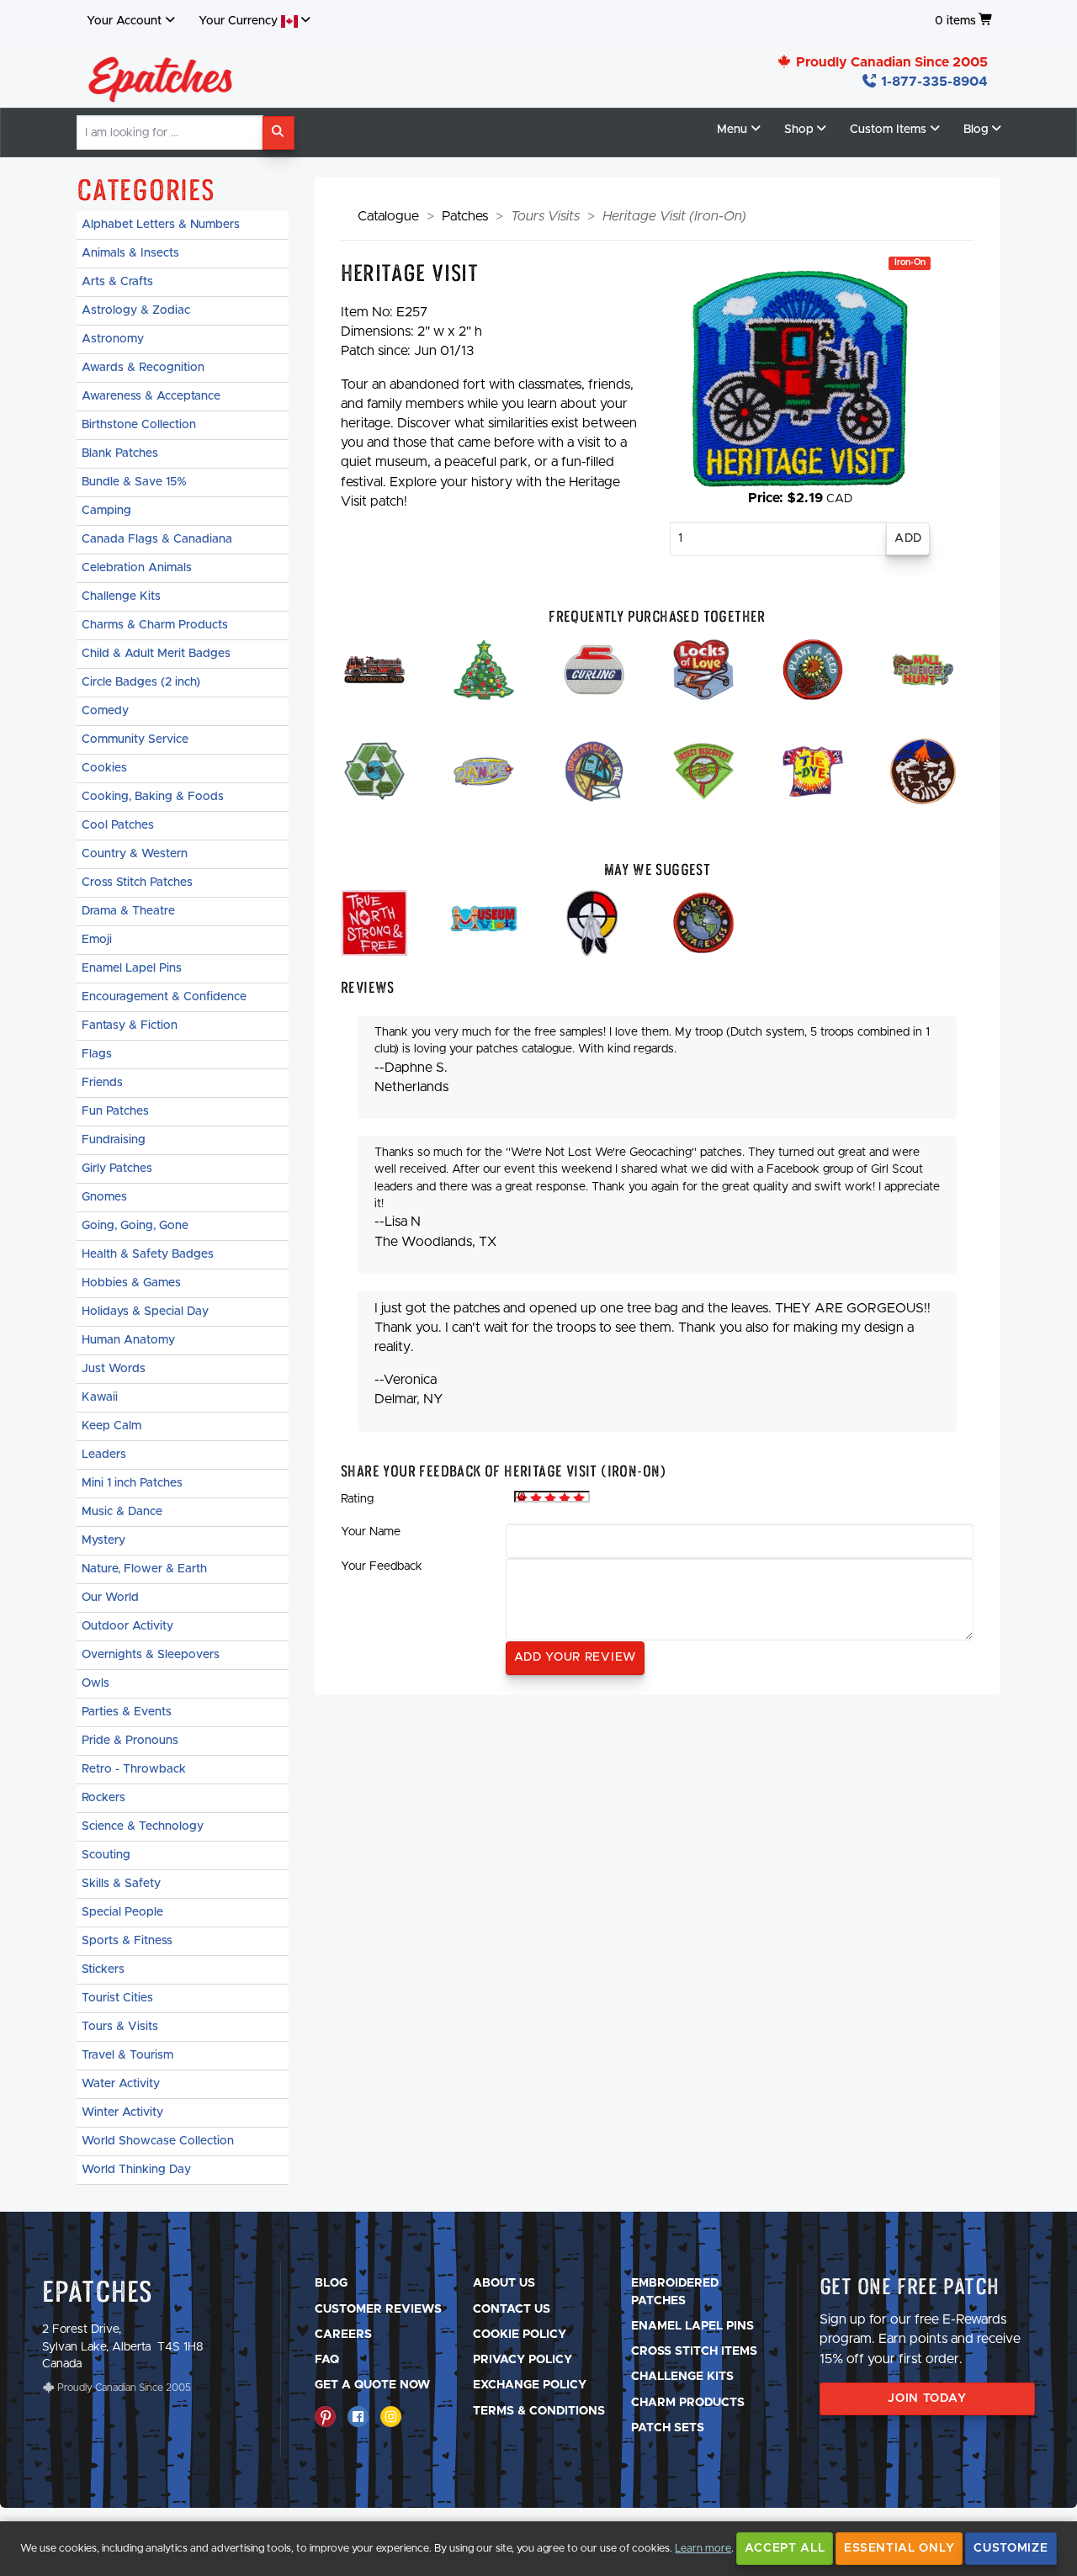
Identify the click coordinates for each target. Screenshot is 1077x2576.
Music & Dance (122, 1512)
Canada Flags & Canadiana (157, 539)
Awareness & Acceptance (151, 396)
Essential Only (899, 2548)
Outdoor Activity (127, 1626)
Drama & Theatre (128, 911)
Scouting (106, 1855)
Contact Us (512, 2309)
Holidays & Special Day (145, 1312)
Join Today (927, 2398)
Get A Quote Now (372, 2385)
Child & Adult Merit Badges (156, 654)
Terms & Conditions (539, 2411)
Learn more (703, 2549)
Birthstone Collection (139, 425)
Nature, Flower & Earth (144, 1569)
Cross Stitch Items (694, 2351)
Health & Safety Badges (148, 1254)
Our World (110, 1598)
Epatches (98, 2291)
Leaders (104, 1455)
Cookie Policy (520, 2335)
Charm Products (688, 2403)
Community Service (135, 739)
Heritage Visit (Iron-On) (674, 216)
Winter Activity (122, 2112)
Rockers (103, 1798)
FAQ (327, 2360)
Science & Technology (143, 1826)
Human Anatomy (128, 1340)
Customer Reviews (378, 2309)
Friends (102, 1083)
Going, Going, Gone (135, 1226)
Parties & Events (127, 1712)
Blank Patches (120, 453)
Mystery (103, 1540)
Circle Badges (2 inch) (141, 682)
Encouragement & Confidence (164, 997)
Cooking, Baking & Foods (153, 797)
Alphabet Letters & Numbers (161, 225)
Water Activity (121, 2084)
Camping (106, 511)
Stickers (103, 1969)
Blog (331, 2283)
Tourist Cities (117, 1998)
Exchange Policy (530, 2385)
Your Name (371, 1532)
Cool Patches (118, 825)
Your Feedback (382, 1566)
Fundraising (114, 1140)
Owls (95, 1683)
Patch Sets (668, 2428)
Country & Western (135, 854)
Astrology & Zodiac (136, 310)
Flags (97, 1054)
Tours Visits (545, 216)
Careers (343, 2335)
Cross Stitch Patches (137, 883)
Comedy (105, 711)
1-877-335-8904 (933, 82)
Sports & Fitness (127, 1941)
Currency (240, 21)
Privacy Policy (523, 2360)
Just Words (114, 1369)
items (955, 21)
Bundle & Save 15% (134, 482)
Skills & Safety (121, 1884)
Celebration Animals (137, 568)
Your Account (124, 21)
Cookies (104, 768)
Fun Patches (115, 1111)
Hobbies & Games (131, 1283)
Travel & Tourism (127, 2055)
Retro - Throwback (134, 1769)
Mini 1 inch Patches (132, 1483)
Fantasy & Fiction (130, 1026)
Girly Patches (117, 1169)
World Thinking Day (136, 2170)
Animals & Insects (130, 253)
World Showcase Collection (158, 2141)
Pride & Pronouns (130, 1741)
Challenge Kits (121, 596)
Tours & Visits (120, 2027)
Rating (357, 1499)
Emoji (97, 940)
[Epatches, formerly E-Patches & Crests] (161, 75)
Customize (1011, 2548)
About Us (504, 2283)
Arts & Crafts (117, 282)
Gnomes (104, 1197)
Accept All (785, 2548)
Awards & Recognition (143, 368)
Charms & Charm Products (155, 625)
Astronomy (113, 339)
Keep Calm (111, 1426)
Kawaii (100, 1397)
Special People (122, 1912)
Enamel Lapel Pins (132, 968)
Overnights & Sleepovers (151, 1655)
